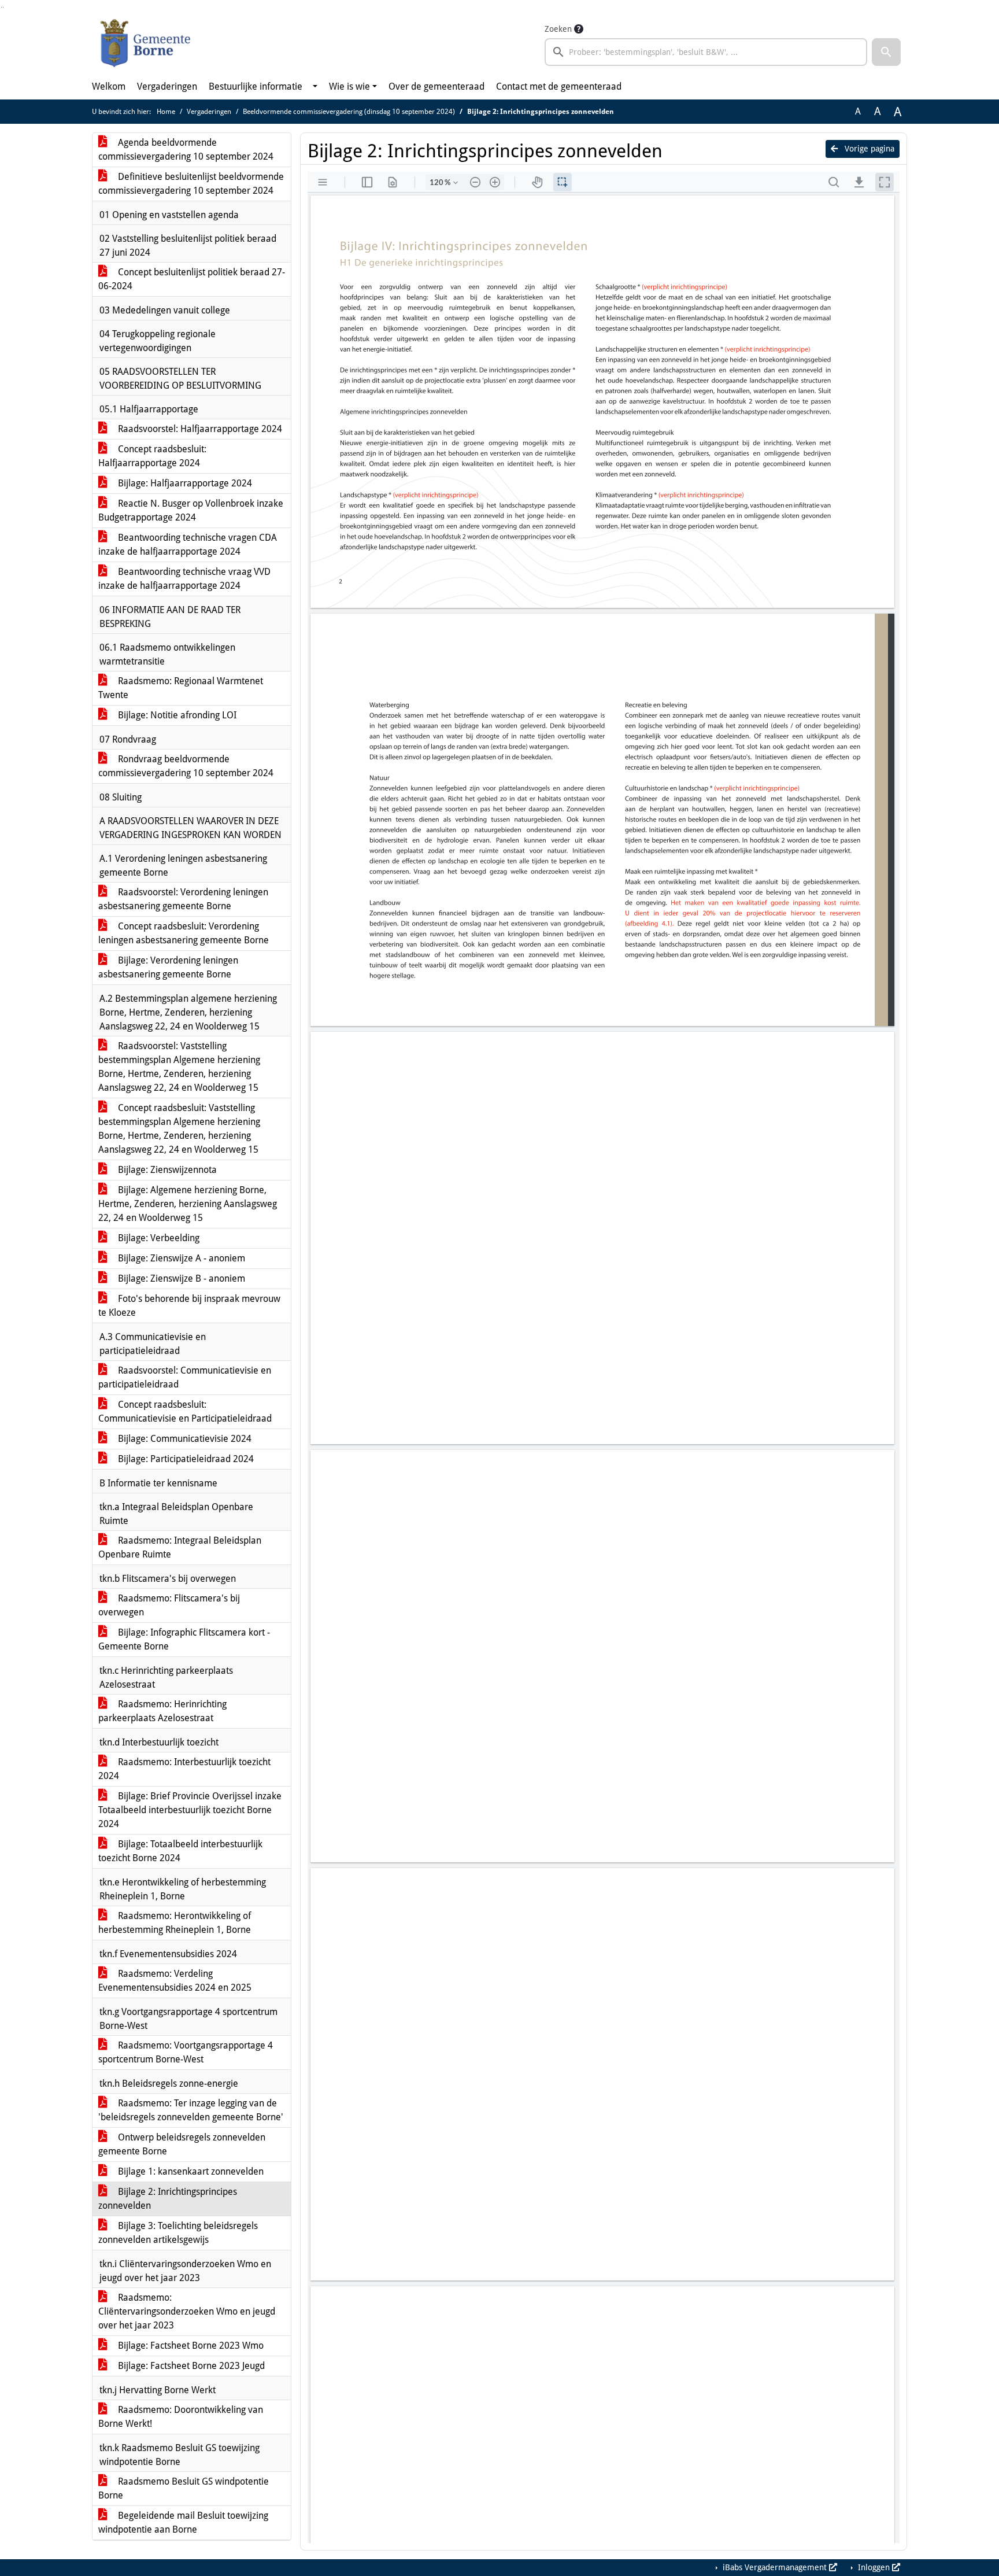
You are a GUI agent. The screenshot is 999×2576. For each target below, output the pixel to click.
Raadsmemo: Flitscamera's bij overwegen (169, 1605)
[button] (886, 52)
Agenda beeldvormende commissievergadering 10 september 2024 (186, 150)
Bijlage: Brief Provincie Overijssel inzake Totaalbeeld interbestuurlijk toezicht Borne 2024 (190, 1810)
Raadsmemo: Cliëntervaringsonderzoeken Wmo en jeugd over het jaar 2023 (187, 2311)
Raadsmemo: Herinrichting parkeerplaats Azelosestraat (162, 1711)
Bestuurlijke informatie (256, 86)
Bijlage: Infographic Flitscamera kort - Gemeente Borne (184, 1639)
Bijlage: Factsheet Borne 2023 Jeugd (190, 2366)
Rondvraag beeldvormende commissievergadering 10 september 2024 (186, 766)
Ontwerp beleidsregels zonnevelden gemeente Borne (182, 2144)
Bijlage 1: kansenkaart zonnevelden (190, 2171)
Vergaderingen (167, 86)
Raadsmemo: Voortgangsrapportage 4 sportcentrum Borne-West (186, 2052)
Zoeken (558, 29)
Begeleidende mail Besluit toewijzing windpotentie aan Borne (183, 2523)
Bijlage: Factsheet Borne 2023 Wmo (190, 2346)
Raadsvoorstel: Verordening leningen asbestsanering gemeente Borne (183, 899)
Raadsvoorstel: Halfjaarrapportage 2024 (199, 429)
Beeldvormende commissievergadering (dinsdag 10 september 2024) (349, 112)
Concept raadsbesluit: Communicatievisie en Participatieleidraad (185, 1411)
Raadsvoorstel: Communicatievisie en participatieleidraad (185, 1377)
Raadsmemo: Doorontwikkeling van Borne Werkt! (181, 2417)
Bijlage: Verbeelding (158, 1238)
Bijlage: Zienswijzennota (166, 1170)
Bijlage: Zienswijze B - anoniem (180, 1278)
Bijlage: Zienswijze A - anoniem (180, 1258)
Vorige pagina (868, 149)
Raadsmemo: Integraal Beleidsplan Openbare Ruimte (180, 1547)
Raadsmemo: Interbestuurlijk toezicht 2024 (184, 1769)
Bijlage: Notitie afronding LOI (176, 715)
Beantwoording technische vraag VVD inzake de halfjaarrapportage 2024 (184, 579)
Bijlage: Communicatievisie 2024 (184, 1439)
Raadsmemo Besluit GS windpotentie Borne (184, 2488)
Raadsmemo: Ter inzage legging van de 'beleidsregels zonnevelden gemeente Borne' (191, 2110)
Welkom (109, 86)
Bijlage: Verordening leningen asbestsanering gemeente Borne (168, 967)
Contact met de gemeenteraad (559, 86)
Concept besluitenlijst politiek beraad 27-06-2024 (192, 279)
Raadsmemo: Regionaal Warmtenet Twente (181, 688)
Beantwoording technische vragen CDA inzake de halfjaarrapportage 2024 (188, 545)
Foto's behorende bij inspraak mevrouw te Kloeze (189, 1306)
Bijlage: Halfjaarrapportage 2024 (184, 483)
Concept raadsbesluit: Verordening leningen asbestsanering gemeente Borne (184, 933)
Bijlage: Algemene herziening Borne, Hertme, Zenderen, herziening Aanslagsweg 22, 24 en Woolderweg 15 (188, 1204)
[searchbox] (706, 52)
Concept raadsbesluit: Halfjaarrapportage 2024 (152, 456)
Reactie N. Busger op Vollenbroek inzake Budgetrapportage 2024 (191, 510)
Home (166, 112)
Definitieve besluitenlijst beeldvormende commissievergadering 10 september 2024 (191, 184)
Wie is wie (349, 86)
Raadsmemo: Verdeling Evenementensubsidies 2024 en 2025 (175, 1981)
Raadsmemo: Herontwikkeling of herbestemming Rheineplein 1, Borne (175, 1923)
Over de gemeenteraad (436, 86)
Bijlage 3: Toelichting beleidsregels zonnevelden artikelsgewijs (178, 2233)
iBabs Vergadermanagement (775, 2567)
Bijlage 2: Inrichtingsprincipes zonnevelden (168, 2199)
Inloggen (874, 2567)
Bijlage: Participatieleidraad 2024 (185, 1459)
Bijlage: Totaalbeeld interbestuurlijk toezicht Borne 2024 (180, 1851)
